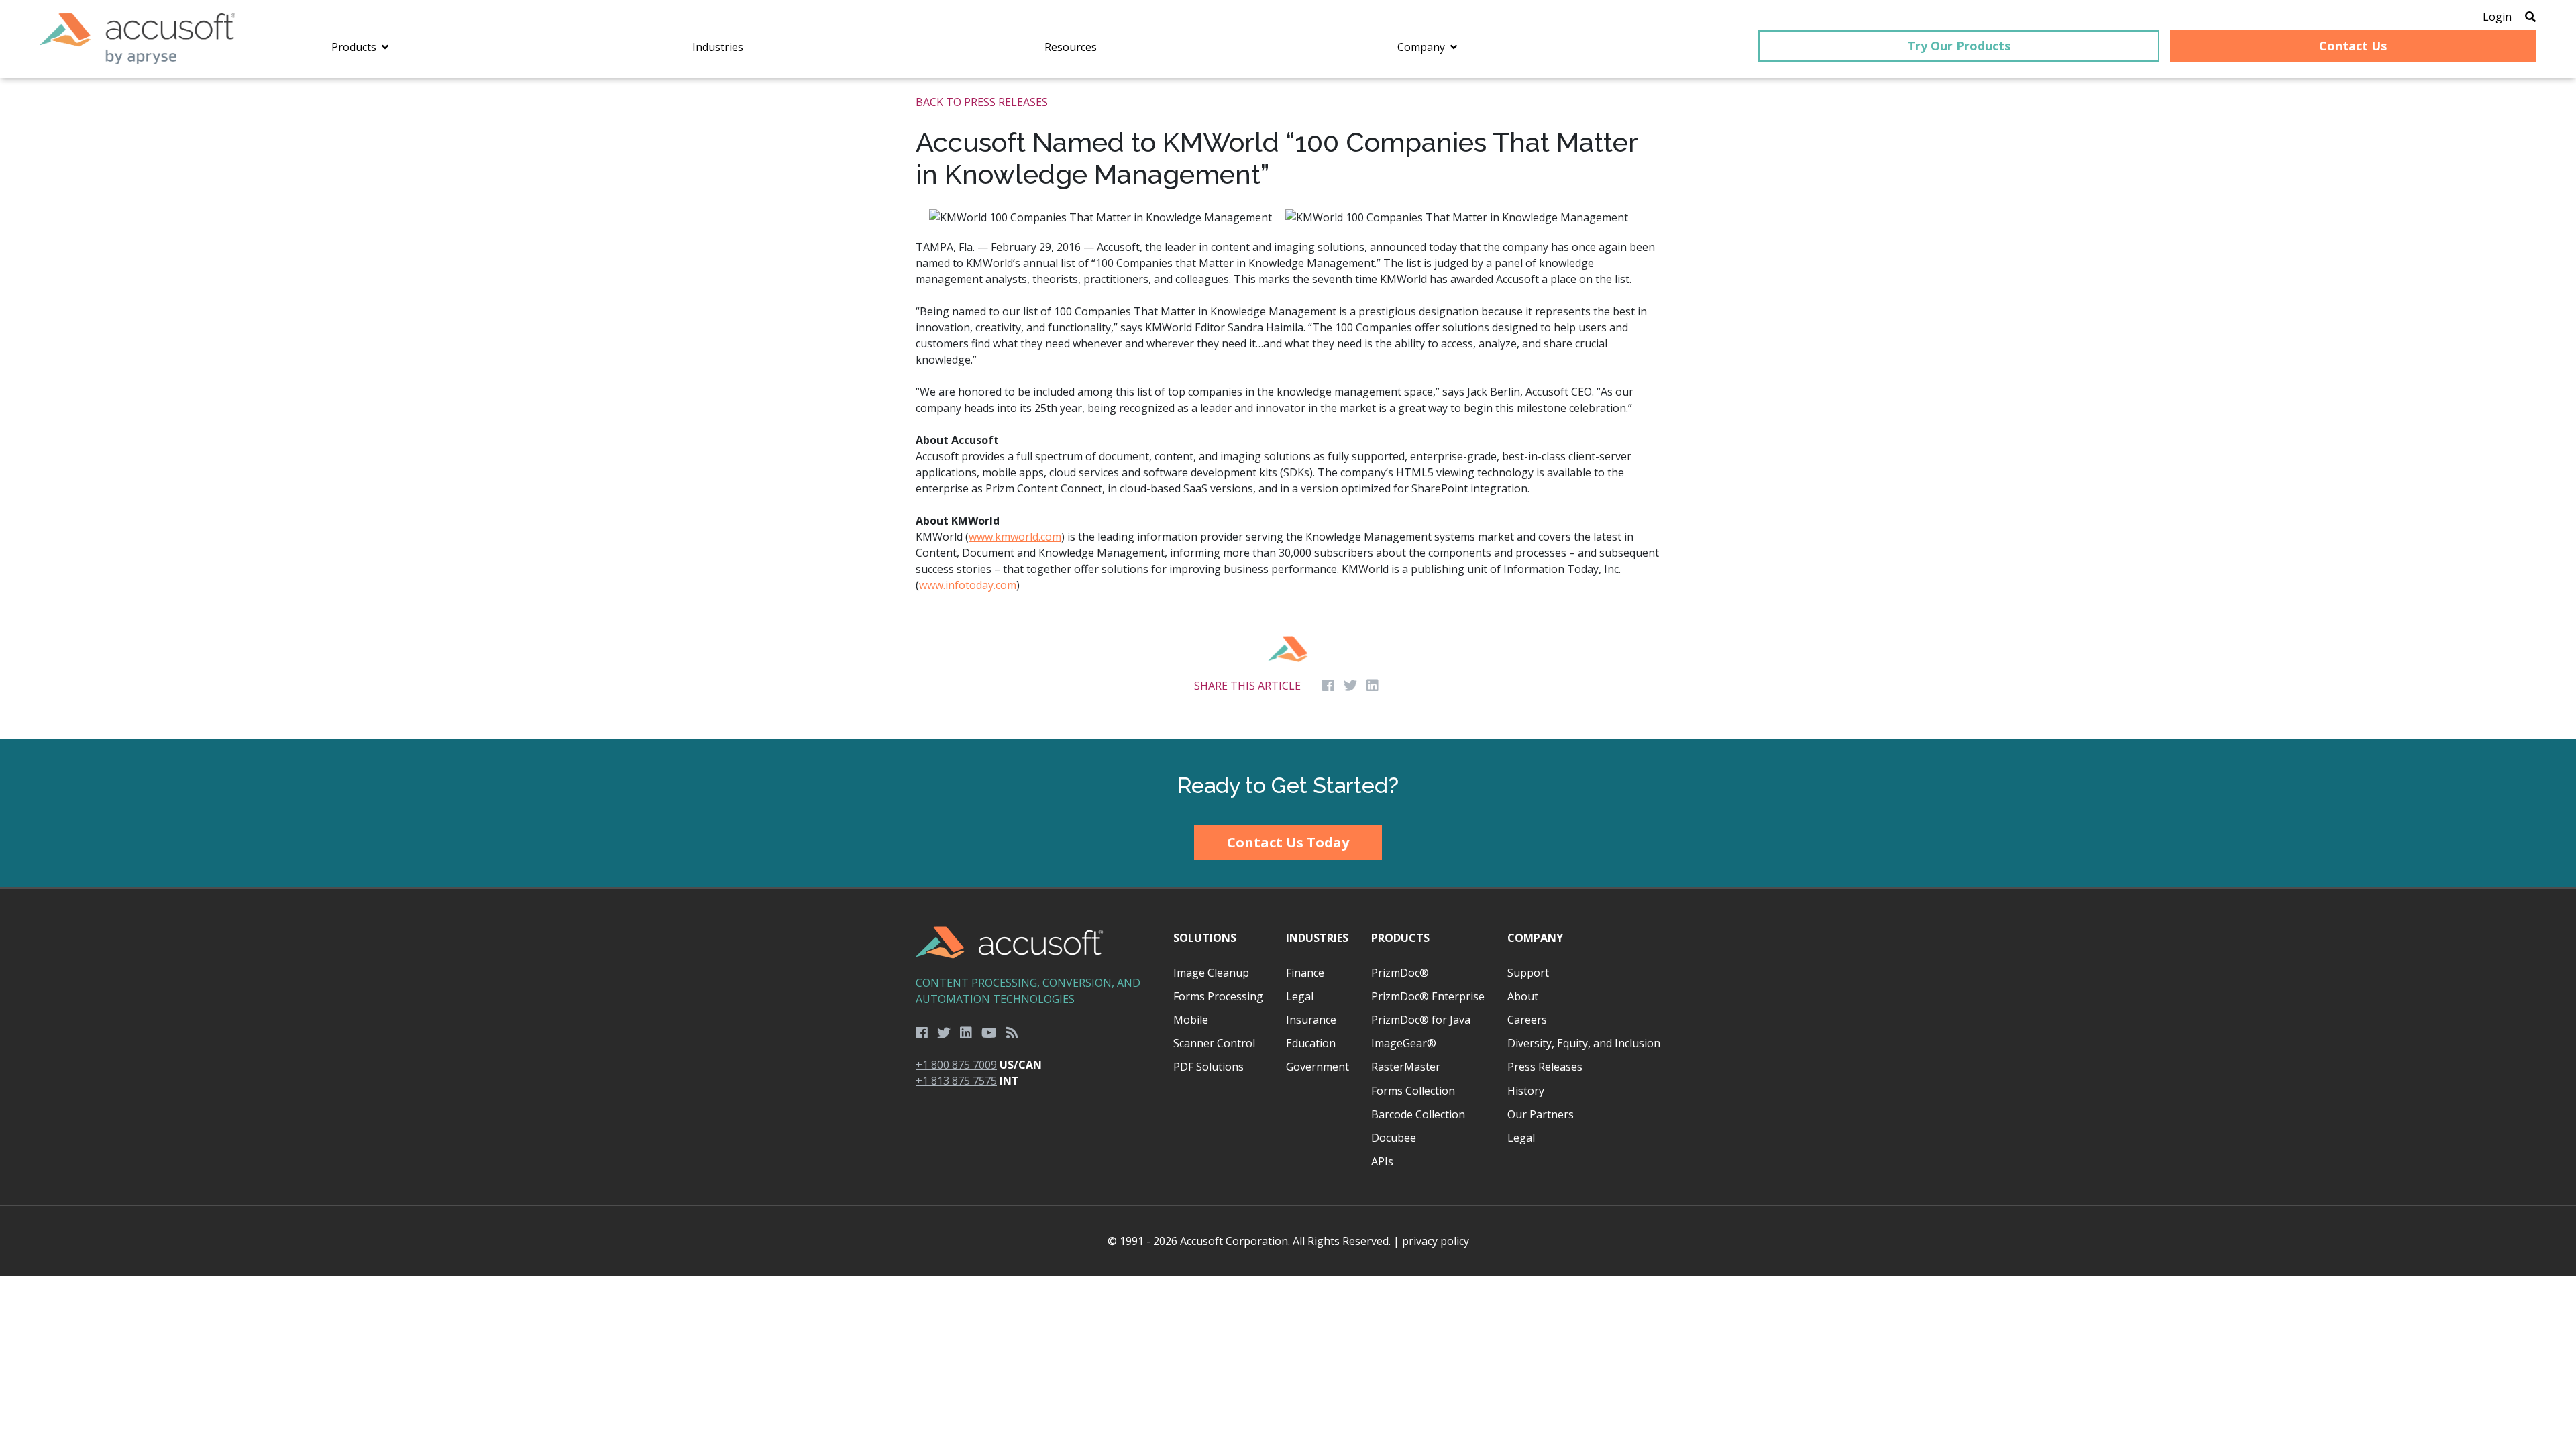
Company (1535, 938)
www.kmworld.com (1015, 537)
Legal (1300, 996)
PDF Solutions (1209, 1067)
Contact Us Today (1288, 842)
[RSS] (1012, 1033)
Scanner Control (1214, 1043)
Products (1400, 938)
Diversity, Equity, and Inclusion (1584, 1043)
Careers (1527, 1020)
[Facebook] (922, 1033)
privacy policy (1436, 1241)
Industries (1317, 938)
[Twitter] (944, 1033)
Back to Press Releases (982, 102)
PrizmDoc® (1400, 973)
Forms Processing (1218, 996)
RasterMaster (1406, 1067)
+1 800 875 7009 (956, 1065)
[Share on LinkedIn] (1373, 686)
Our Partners (1541, 1114)
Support (1528, 973)
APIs (1382, 1161)
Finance (1305, 973)
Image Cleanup (1211, 973)
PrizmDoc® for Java (1421, 1020)
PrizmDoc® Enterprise (1428, 996)
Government (1318, 1067)
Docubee (1394, 1138)
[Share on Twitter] (1350, 686)
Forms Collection (1413, 1091)
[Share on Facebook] (1328, 686)
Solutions (1205, 938)
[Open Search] (2530, 17)
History (1526, 1091)
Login (2497, 17)
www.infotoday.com (968, 585)
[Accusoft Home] (138, 39)
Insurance (1311, 1020)
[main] (1288, 409)
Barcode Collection (1418, 1114)
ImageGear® (1404, 1043)
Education (1311, 1043)
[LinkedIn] (966, 1033)
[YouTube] (989, 1033)
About (1523, 996)
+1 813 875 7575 (956, 1081)
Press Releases (1545, 1067)
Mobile (1191, 1020)
